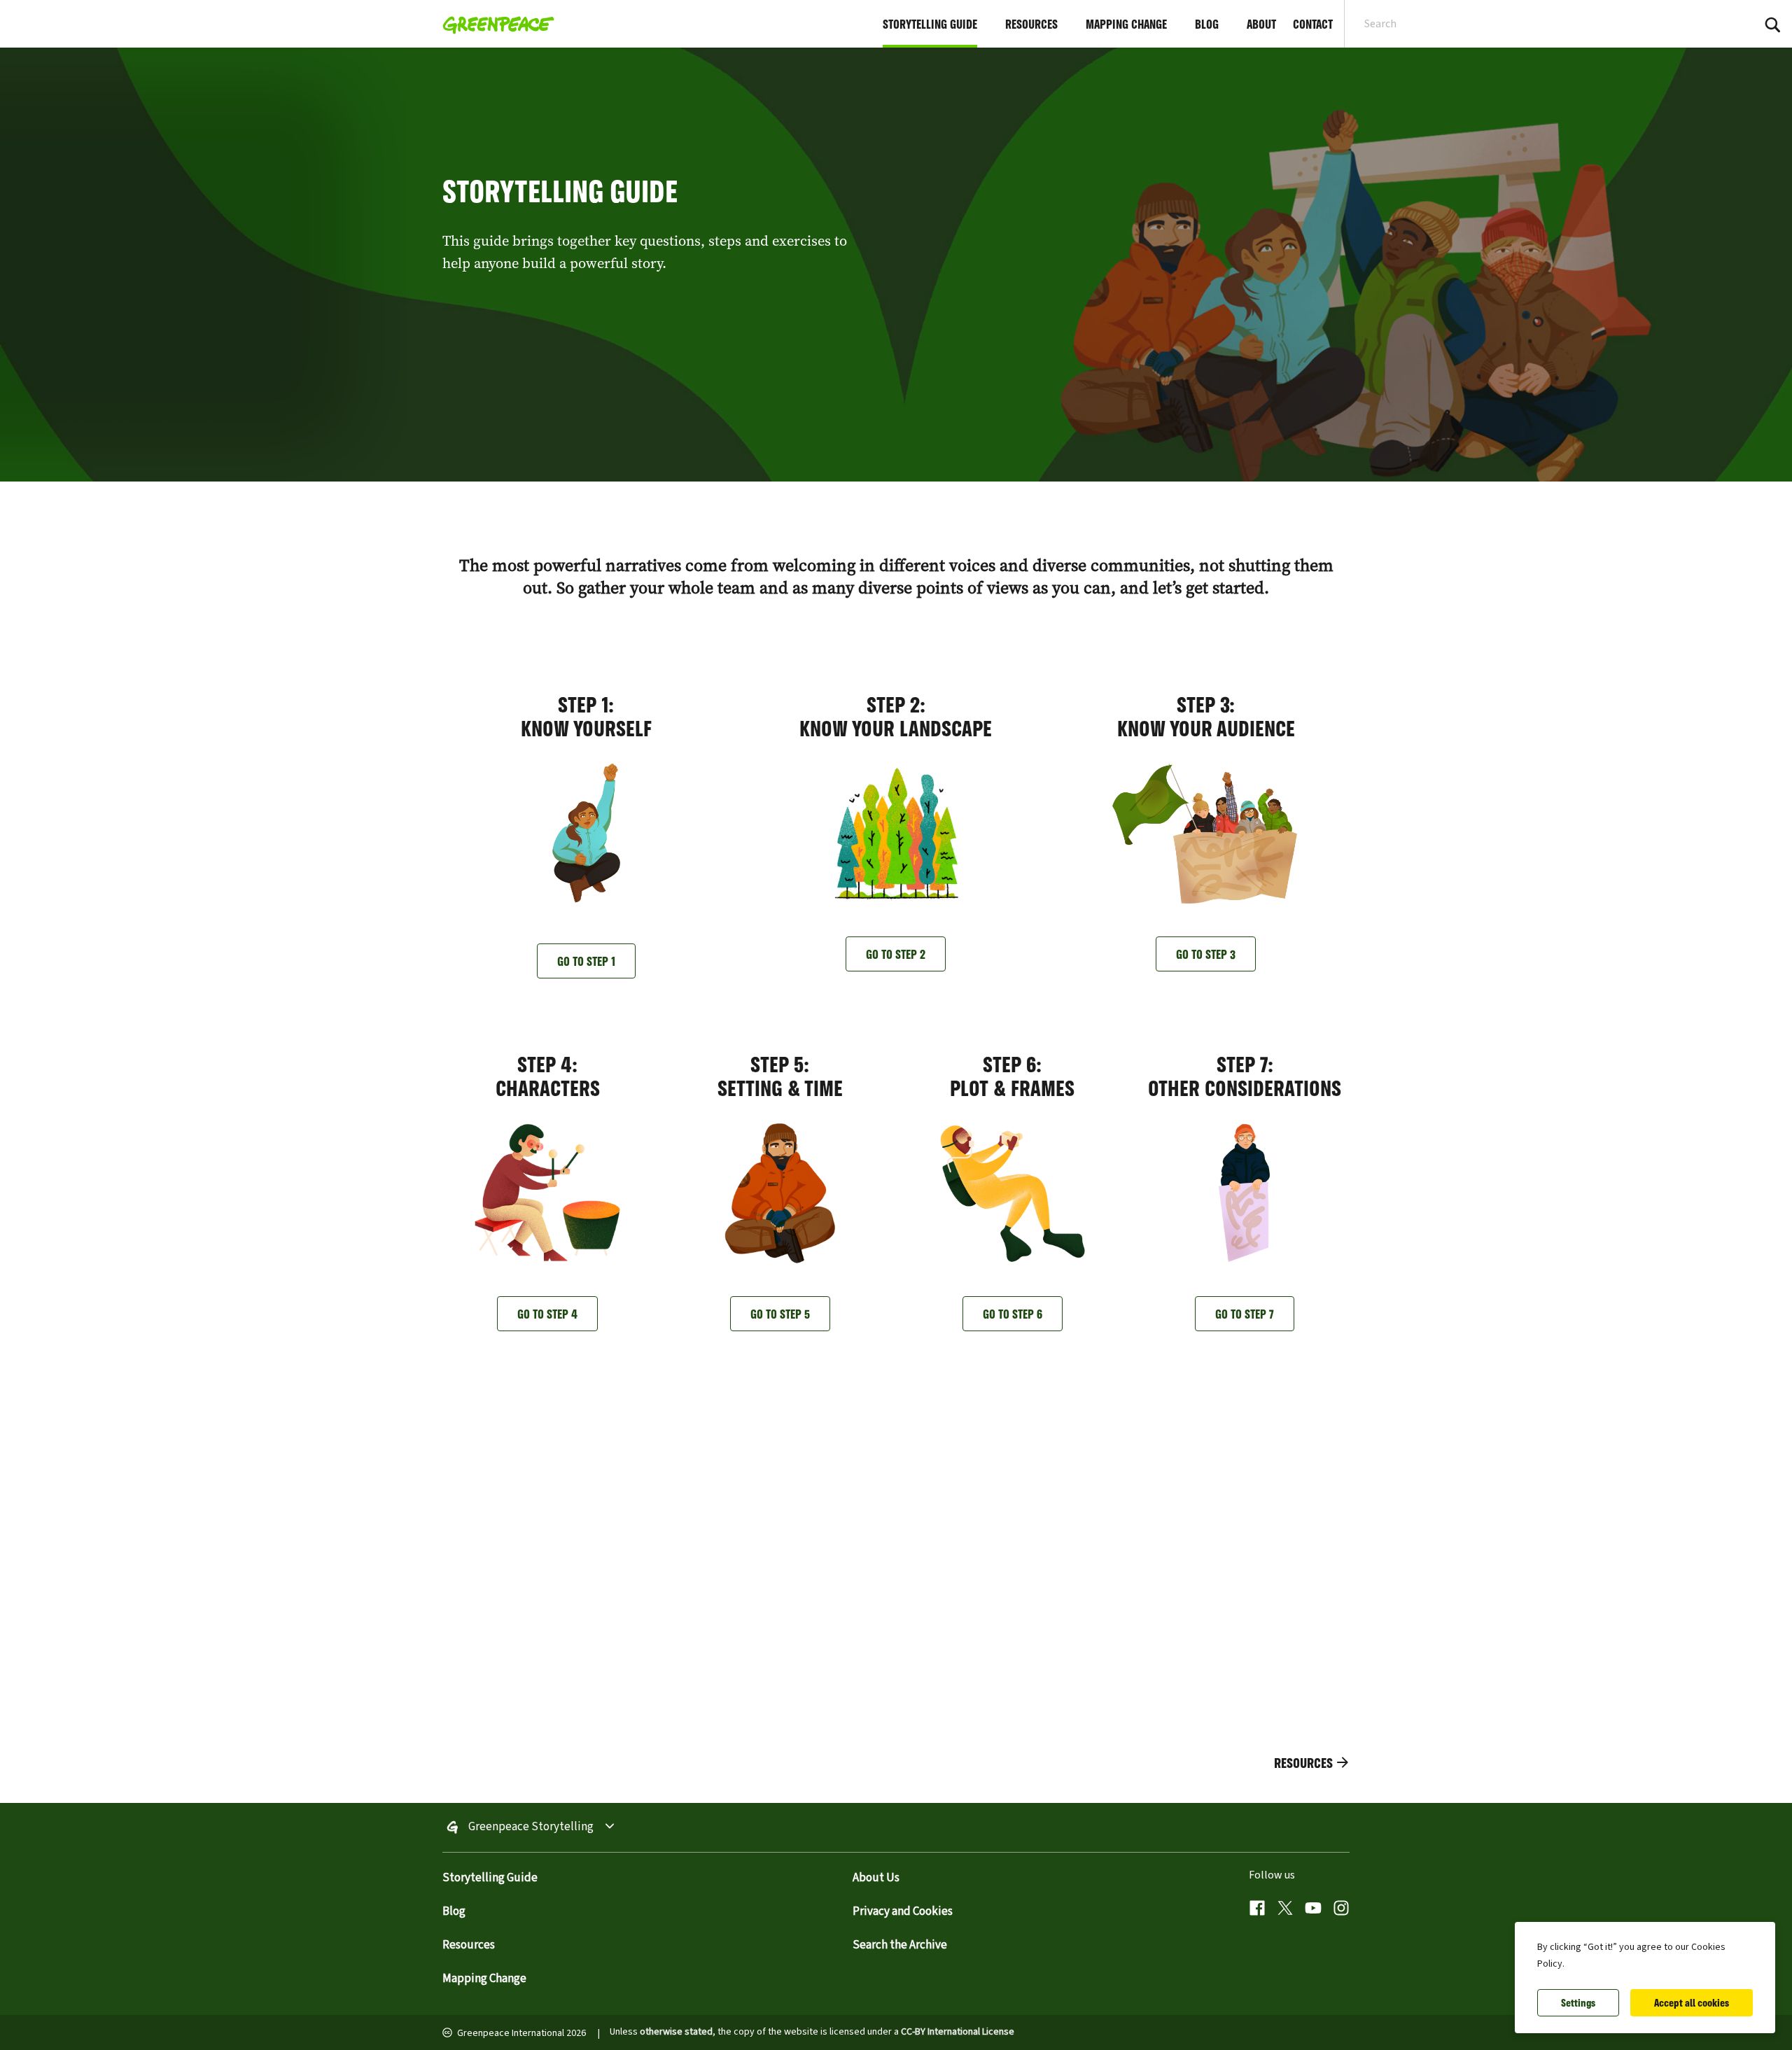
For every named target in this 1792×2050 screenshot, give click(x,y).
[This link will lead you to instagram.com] (1341, 1910)
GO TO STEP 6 (1013, 1314)
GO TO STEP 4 (547, 1314)
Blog (454, 1911)
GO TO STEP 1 (586, 961)
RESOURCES (1031, 24)
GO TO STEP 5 (780, 1314)
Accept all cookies (1692, 2003)
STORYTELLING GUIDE (930, 24)
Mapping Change (484, 1979)
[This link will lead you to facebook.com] (1257, 1910)
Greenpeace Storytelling (531, 1827)
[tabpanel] (896, 265)
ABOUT (1261, 24)
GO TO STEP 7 (1245, 1314)
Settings (1578, 2003)
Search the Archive (900, 1945)
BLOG (1207, 24)
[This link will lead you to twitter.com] (1285, 1910)
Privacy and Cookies (903, 1911)
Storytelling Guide (490, 1878)
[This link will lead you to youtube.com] (1313, 1910)
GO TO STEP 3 (1206, 954)
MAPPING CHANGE (1126, 24)
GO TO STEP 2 (896, 954)
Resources (469, 1945)
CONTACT (1313, 24)
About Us (876, 1878)
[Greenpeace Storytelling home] (494, 24)
